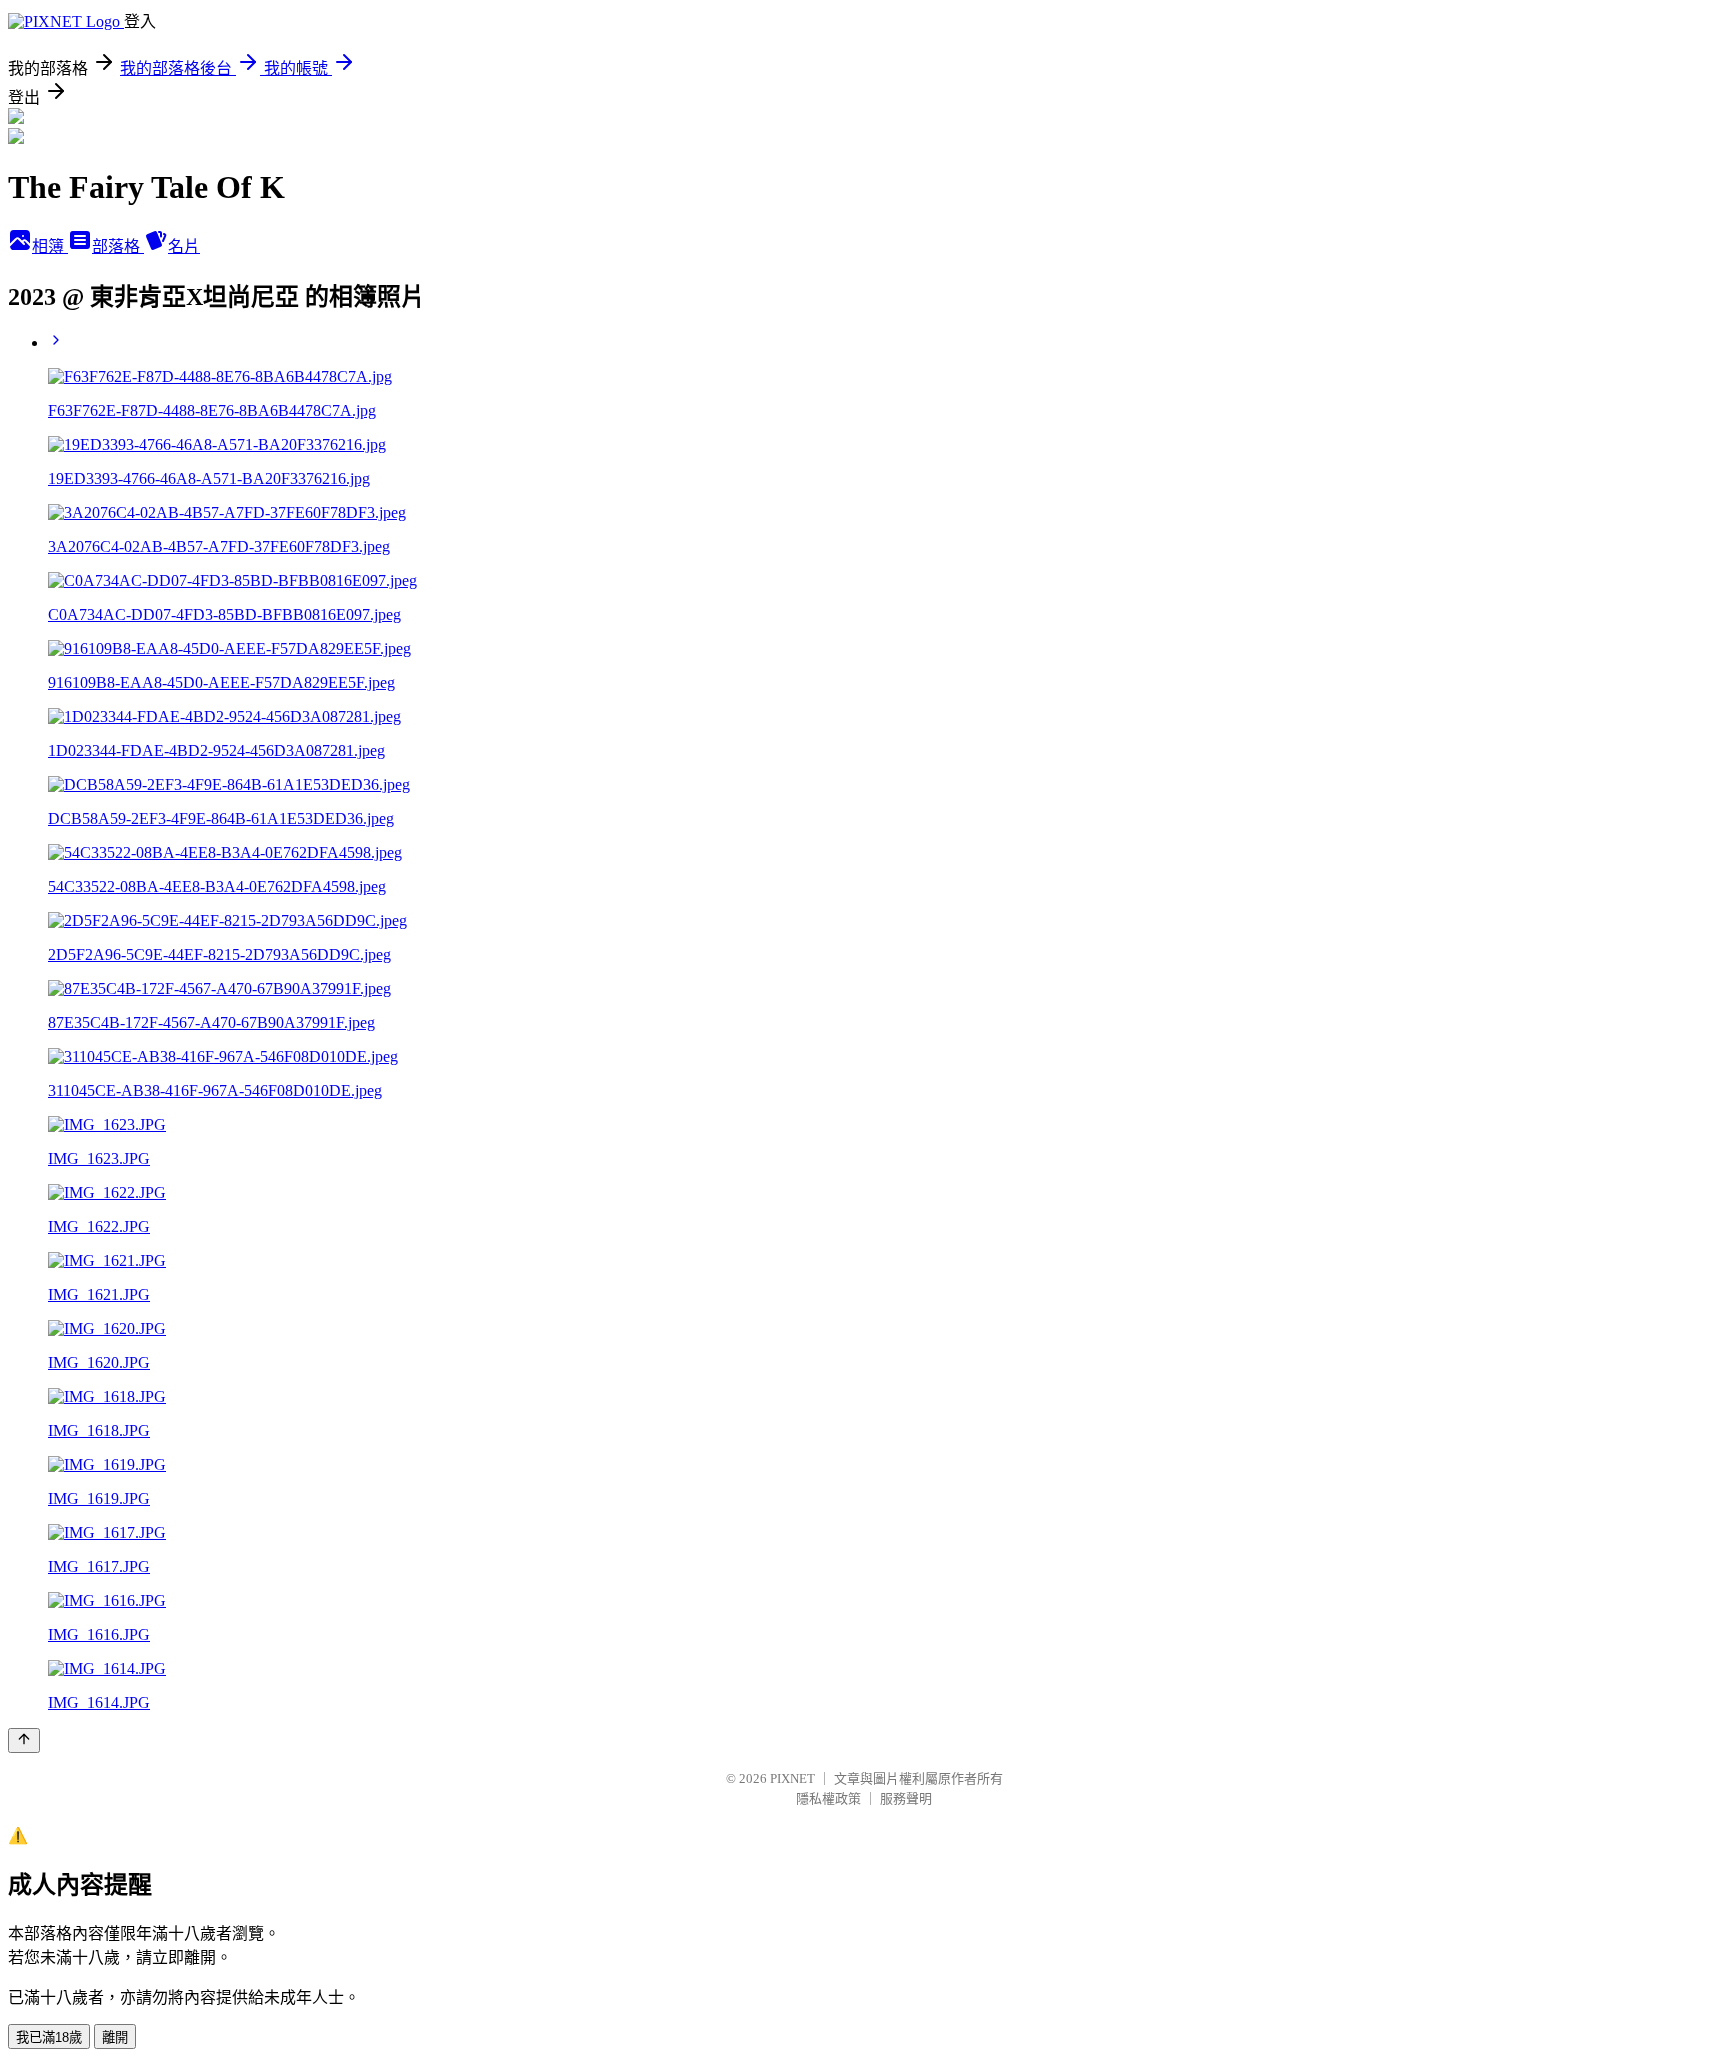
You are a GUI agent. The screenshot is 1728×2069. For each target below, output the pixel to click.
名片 (184, 246)
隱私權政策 (828, 1798)
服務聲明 (906, 1798)
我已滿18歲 (49, 2037)
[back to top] (24, 1740)
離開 (115, 2037)
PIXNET (792, 1778)
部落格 (118, 246)
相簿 (50, 246)
